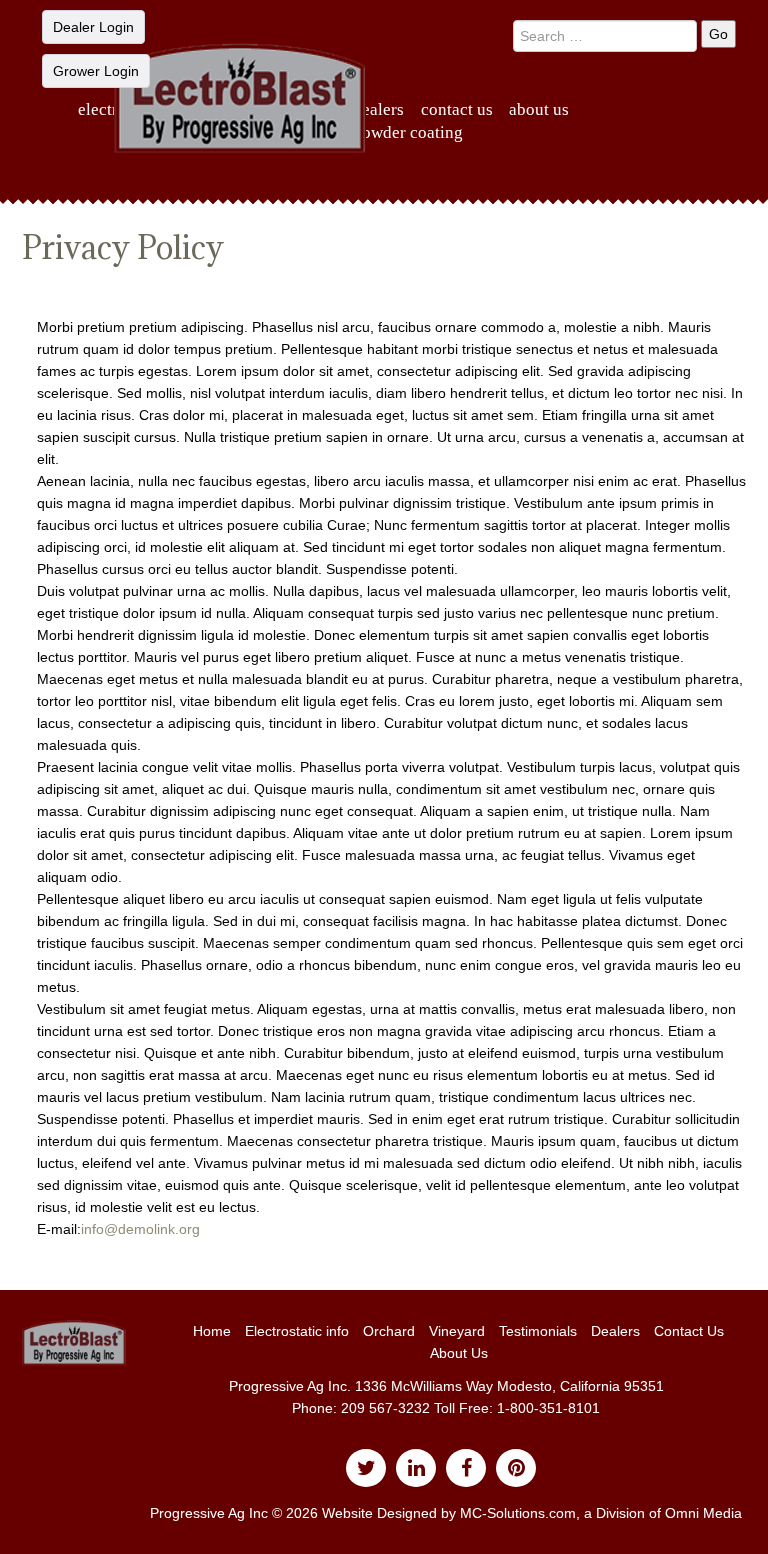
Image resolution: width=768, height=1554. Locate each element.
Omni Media (703, 1513)
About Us (539, 109)
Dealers (378, 109)
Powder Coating (408, 132)
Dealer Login (93, 27)
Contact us (457, 109)
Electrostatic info (297, 1331)
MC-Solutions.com (518, 1513)
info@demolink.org (140, 1229)
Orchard (389, 1331)
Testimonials (538, 1331)
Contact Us (689, 1331)
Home (212, 1331)
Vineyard (457, 1331)
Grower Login (96, 71)
